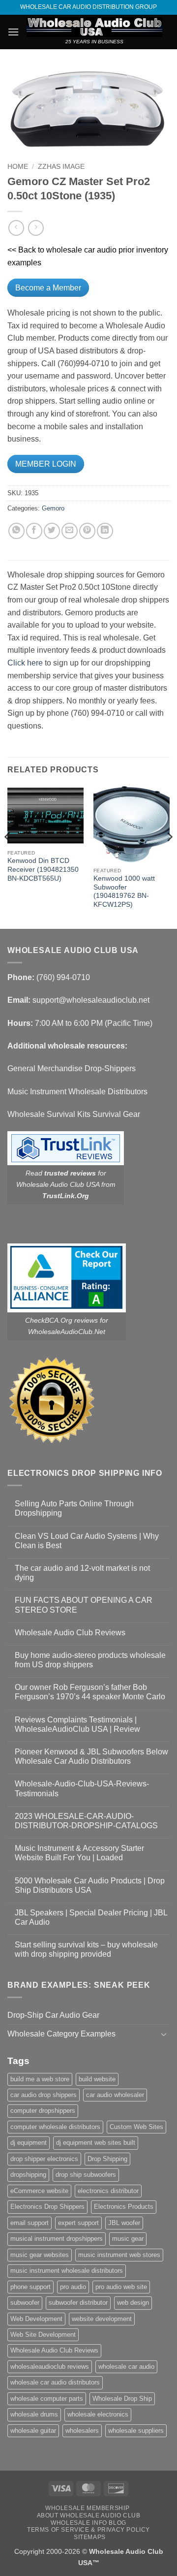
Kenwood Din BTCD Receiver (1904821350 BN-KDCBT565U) (43, 869)
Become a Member (48, 288)
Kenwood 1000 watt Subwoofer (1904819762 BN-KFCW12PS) (124, 891)
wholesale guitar (33, 2431)
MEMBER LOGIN (46, 464)
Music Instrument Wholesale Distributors (77, 1092)
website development (102, 2319)
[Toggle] (164, 2034)
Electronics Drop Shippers (47, 2207)
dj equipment (29, 2143)
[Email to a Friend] (70, 531)
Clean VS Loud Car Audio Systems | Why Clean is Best (87, 1541)
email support (29, 2223)
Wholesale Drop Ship (122, 2399)
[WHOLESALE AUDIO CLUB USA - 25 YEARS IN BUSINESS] (94, 27)
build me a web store (40, 2079)
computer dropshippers (43, 2111)
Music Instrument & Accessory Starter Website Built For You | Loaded (79, 1853)
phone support (30, 2287)
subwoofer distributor (78, 2303)
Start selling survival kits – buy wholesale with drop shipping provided (86, 1949)
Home (18, 167)
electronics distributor (108, 2191)
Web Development (36, 2319)
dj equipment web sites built (96, 2143)
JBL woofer (124, 2223)
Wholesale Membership (87, 2508)
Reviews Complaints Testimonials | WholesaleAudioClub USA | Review (77, 1724)
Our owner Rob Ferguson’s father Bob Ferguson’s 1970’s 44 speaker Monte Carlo (90, 1692)
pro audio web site (121, 2287)
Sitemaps (90, 2537)
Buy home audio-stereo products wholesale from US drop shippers (90, 1660)
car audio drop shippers (44, 2095)
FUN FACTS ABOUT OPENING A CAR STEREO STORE (84, 1605)
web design (133, 2303)
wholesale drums (34, 2414)
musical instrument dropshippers (57, 2239)
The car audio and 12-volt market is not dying (82, 1573)
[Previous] (8, 857)
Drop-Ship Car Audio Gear (53, 2015)
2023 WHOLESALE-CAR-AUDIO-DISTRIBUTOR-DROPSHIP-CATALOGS (86, 1821)
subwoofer (25, 2303)
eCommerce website (39, 2191)
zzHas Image (61, 167)
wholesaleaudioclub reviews (50, 2367)
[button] (13, 32)
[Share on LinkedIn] (105, 531)
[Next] (169, 857)
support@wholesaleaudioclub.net (91, 1000)
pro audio (73, 2287)
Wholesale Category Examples (61, 2034)
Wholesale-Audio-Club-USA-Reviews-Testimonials (82, 1788)
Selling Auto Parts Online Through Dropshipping (74, 1508)
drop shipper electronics (44, 2159)
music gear (128, 2239)
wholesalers (82, 2431)
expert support (78, 2223)
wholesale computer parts (47, 2399)
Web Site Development (43, 2335)
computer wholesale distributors (55, 2127)
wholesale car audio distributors (55, 2382)
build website (97, 2079)
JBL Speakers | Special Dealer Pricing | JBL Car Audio (91, 1917)
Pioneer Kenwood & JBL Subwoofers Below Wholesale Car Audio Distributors (91, 1756)
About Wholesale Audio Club (89, 2515)
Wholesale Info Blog (88, 2523)
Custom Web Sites (136, 2127)
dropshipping (28, 2175)
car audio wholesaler (115, 2095)
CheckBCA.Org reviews (61, 1320)
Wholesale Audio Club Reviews (70, 1633)
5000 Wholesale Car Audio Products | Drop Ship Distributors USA (90, 1885)
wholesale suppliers (136, 2431)
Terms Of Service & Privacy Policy (88, 2530)
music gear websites (40, 2255)
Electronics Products (124, 2207)
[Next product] (16, 228)
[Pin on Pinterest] (87, 531)
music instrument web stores (119, 2255)
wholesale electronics (98, 2414)
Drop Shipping (107, 2159)
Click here (25, 663)
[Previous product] (36, 228)
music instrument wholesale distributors (67, 2271)
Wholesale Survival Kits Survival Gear (74, 1114)
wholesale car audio (126, 2367)
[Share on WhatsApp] (16, 531)
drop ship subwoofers (86, 2175)
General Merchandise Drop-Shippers (72, 1068)
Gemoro (53, 508)
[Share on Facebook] (34, 531)
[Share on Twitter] (52, 531)
